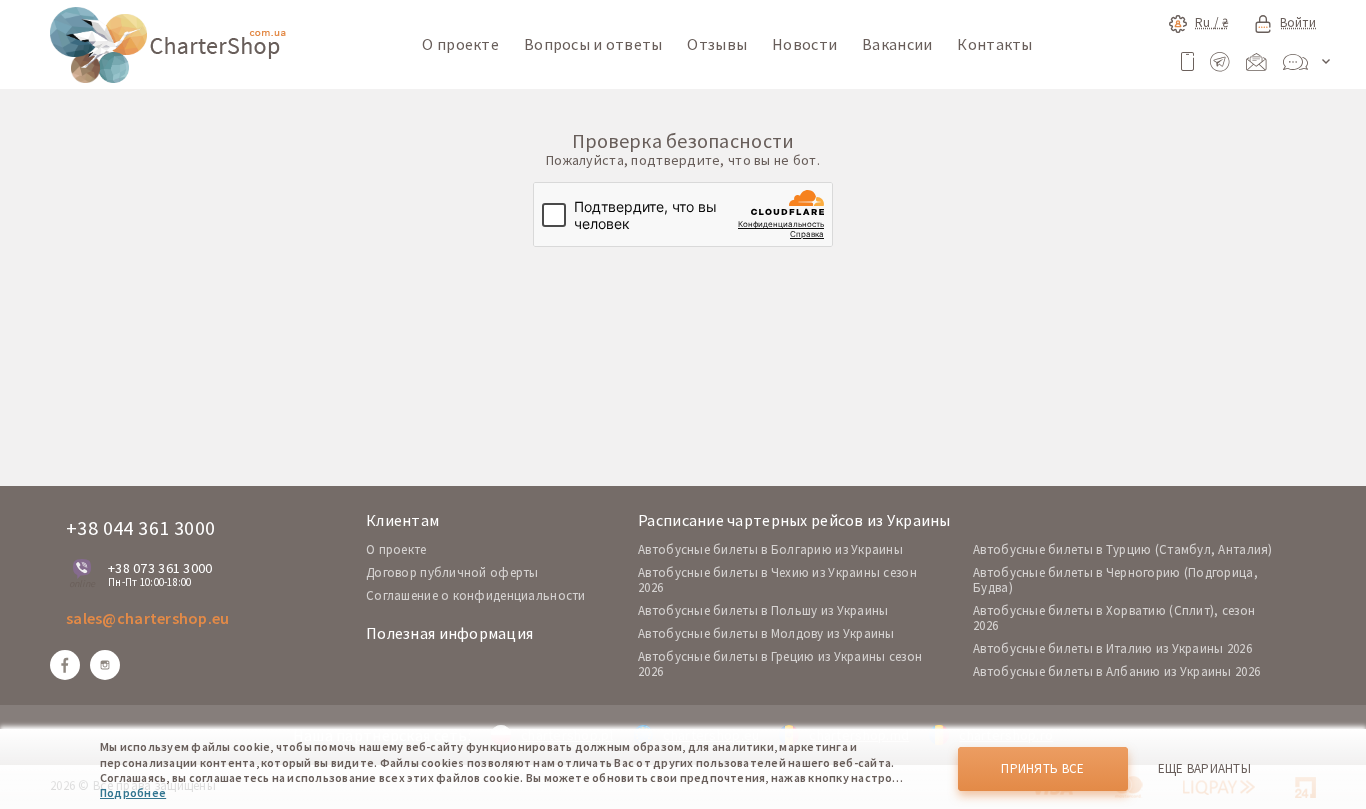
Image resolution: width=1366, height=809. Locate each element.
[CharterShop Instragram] (105, 665)
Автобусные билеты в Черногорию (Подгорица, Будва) (1115, 580)
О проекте (460, 44)
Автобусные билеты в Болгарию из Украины (770, 549)
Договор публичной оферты (452, 572)
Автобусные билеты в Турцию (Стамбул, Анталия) (1123, 549)
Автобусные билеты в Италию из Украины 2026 (1112, 648)
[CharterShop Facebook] (65, 665)
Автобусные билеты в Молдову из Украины (766, 633)
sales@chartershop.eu (148, 618)
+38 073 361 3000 (160, 568)
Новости (804, 44)
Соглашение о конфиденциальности (476, 595)
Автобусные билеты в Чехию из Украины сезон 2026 (777, 580)
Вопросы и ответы (593, 44)
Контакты (994, 44)
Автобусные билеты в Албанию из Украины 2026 (1116, 671)
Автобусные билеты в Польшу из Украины (763, 610)
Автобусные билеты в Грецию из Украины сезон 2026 (780, 664)
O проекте (396, 549)
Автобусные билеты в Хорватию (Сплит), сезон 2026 (1114, 618)
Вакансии (897, 44)
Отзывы (717, 44)
